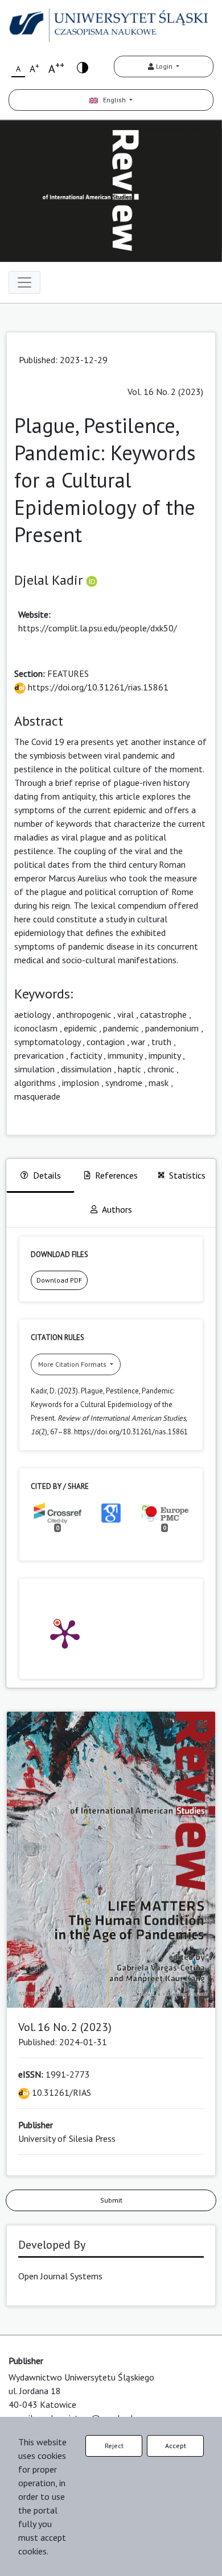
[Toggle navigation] (24, 282)
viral (126, 1014)
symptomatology (47, 1042)
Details (47, 1175)
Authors (117, 1209)
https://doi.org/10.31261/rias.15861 (97, 687)
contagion (106, 1042)
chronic (161, 1069)
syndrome (124, 1083)
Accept (176, 2446)
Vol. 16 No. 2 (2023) (165, 392)
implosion (81, 1083)
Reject (114, 2446)
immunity (125, 1055)
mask (159, 1083)
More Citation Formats (73, 1364)
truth (161, 1042)
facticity (86, 1055)
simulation (34, 1069)
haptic (129, 1069)
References (116, 1175)
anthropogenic (84, 1014)
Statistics (187, 1175)
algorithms (35, 1083)
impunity (165, 1055)
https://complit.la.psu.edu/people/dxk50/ (98, 628)
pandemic (121, 1028)
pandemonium (172, 1028)
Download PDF (59, 1280)
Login (164, 66)
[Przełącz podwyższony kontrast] (83, 67)
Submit (111, 2200)
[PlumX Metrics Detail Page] (65, 1633)
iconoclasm (36, 1028)
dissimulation (86, 1069)
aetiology (32, 1014)
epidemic (80, 1028)
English (113, 100)
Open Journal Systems (60, 2276)
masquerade (37, 1096)
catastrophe (163, 1014)
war (138, 1042)
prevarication (39, 1055)
